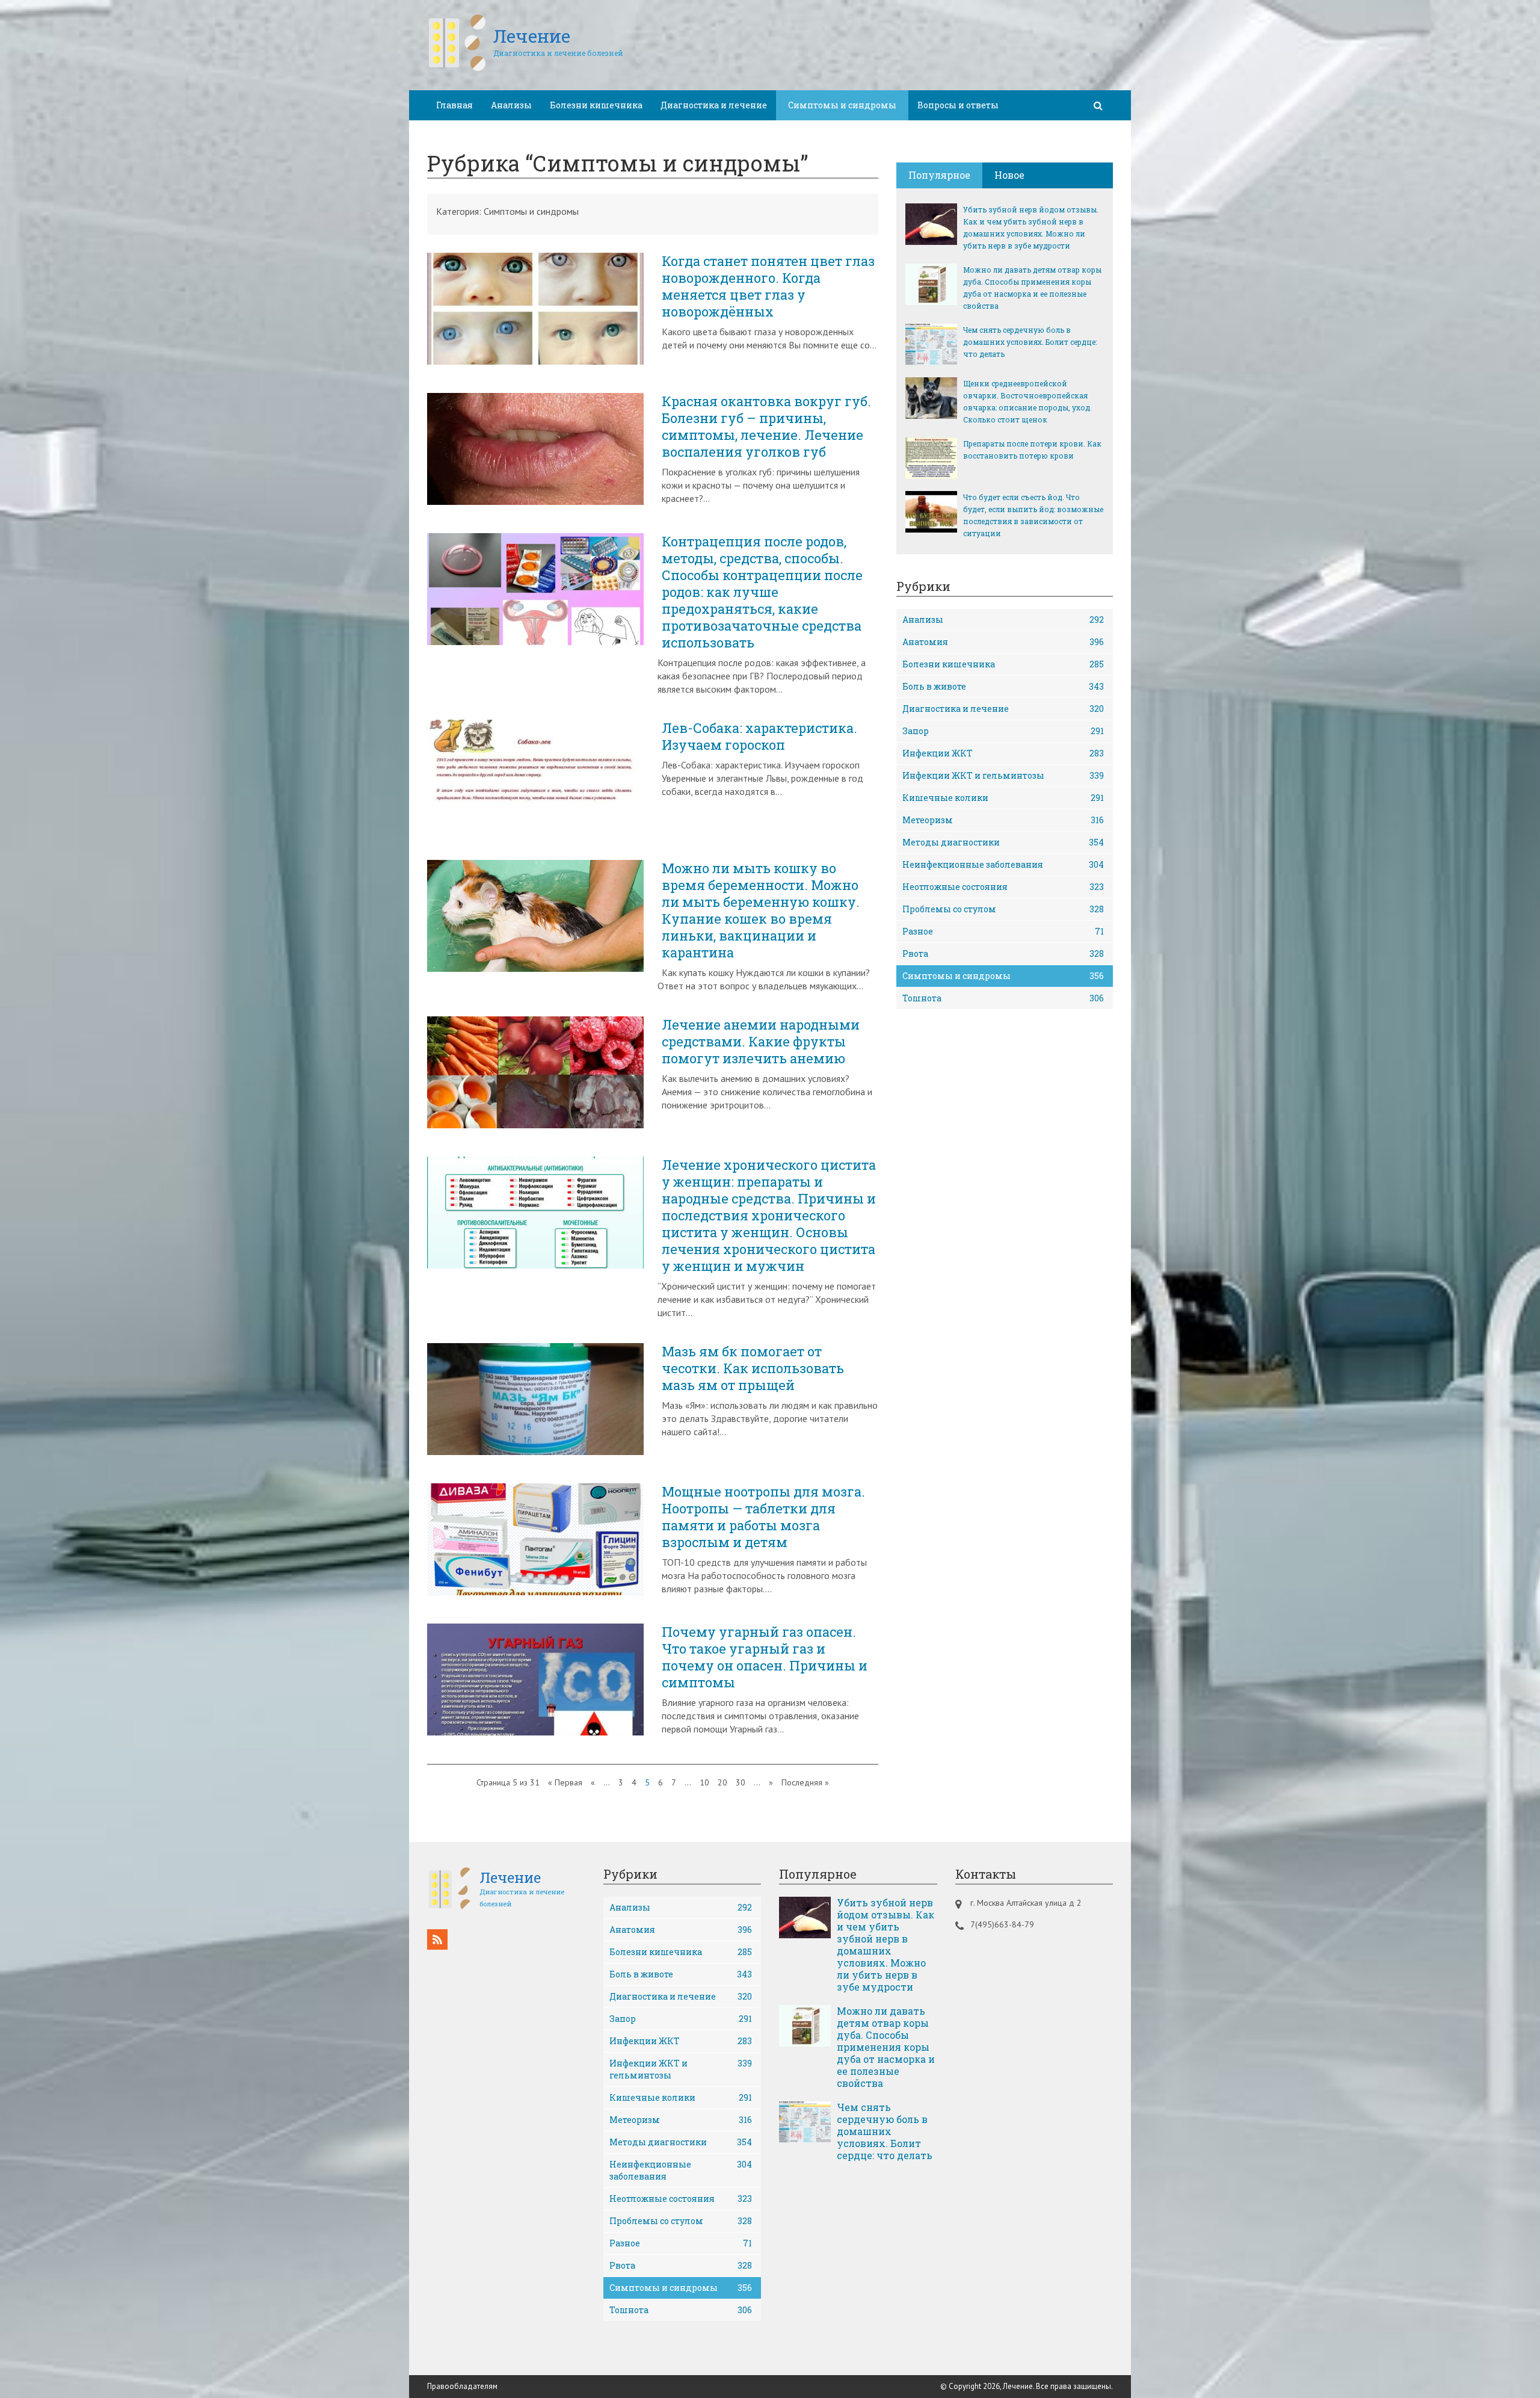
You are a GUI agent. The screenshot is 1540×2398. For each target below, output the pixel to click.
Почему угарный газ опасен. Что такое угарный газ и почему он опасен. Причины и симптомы (765, 1657)
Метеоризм (1003, 820)
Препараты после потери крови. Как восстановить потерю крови (1032, 450)
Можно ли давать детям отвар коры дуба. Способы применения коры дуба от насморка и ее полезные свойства (1032, 288)
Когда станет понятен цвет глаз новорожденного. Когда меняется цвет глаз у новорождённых (768, 286)
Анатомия (1003, 642)
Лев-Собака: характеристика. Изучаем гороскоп (759, 737)
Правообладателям (462, 2386)
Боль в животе (1003, 686)
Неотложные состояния (1003, 887)
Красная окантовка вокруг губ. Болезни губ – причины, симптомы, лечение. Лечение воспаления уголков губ (766, 427)
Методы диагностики (1003, 842)
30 (741, 1782)
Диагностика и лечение (714, 105)
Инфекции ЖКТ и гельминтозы (1003, 775)
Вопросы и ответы (958, 105)
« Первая (565, 1782)
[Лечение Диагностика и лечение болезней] (525, 69)
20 (722, 1782)
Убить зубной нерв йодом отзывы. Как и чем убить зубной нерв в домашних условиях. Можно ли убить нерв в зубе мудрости (1031, 227)
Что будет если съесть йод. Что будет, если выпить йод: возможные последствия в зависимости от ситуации (1033, 515)
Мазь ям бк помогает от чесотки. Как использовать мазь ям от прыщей (753, 1368)
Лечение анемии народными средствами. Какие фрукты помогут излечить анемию (761, 1042)
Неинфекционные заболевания (1003, 864)
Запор (1003, 731)
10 (704, 1782)
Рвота (1003, 953)
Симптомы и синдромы (1003, 976)
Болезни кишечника (596, 105)
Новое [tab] (1009, 175)
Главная (454, 105)
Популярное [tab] (939, 175)
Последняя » (805, 1782)
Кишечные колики (1003, 798)
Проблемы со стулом (1003, 909)
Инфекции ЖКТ (1003, 753)
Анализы (511, 105)
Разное (1003, 931)
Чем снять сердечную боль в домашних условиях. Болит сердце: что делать (1030, 342)
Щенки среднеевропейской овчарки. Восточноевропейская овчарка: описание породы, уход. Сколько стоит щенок (1027, 401)
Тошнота (1003, 998)
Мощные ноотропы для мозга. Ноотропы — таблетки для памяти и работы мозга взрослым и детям (763, 1517)
